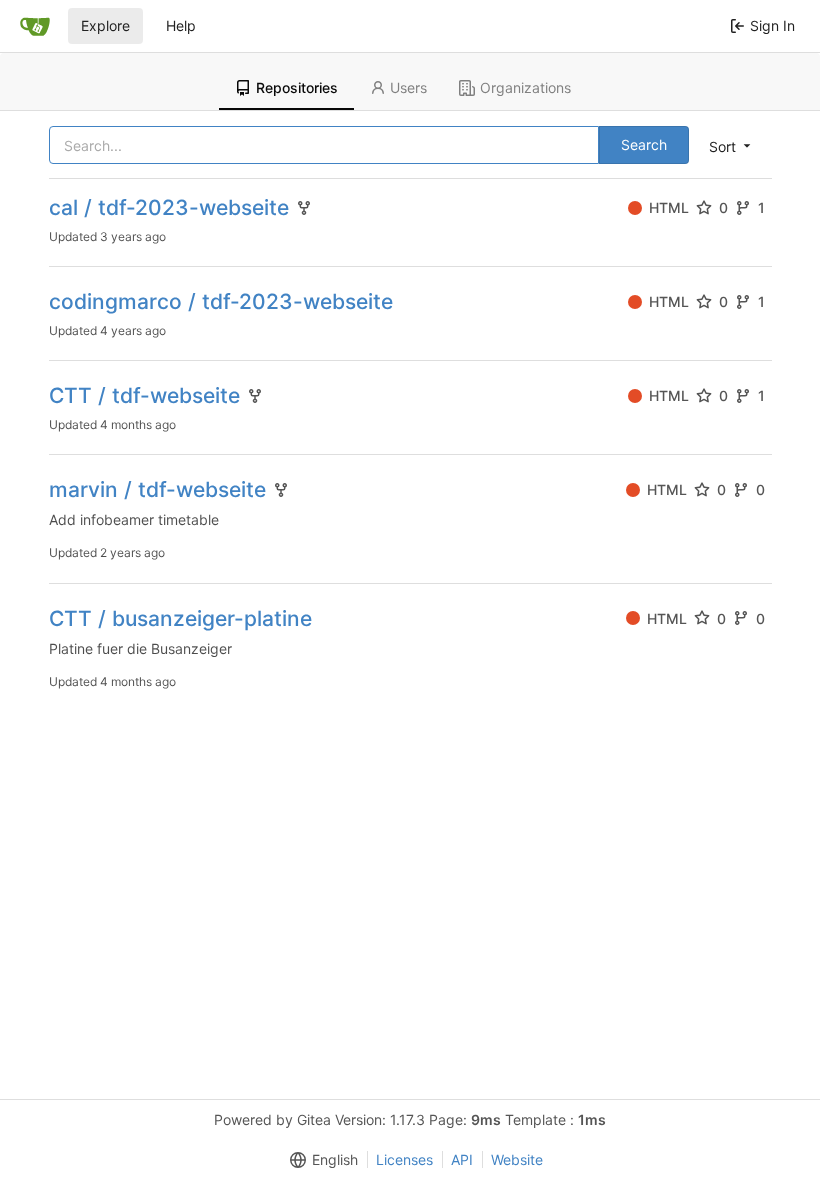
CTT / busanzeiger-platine (180, 618)
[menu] (731, 146)
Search (644, 144)
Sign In (772, 25)
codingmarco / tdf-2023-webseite (221, 301)
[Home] (35, 26)
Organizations (525, 87)
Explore (105, 25)
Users (408, 87)
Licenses (404, 1159)
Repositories (297, 87)
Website (517, 1159)
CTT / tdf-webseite (144, 395)
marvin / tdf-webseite (157, 489)
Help (181, 25)
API (462, 1159)
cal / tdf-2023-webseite (169, 207)
